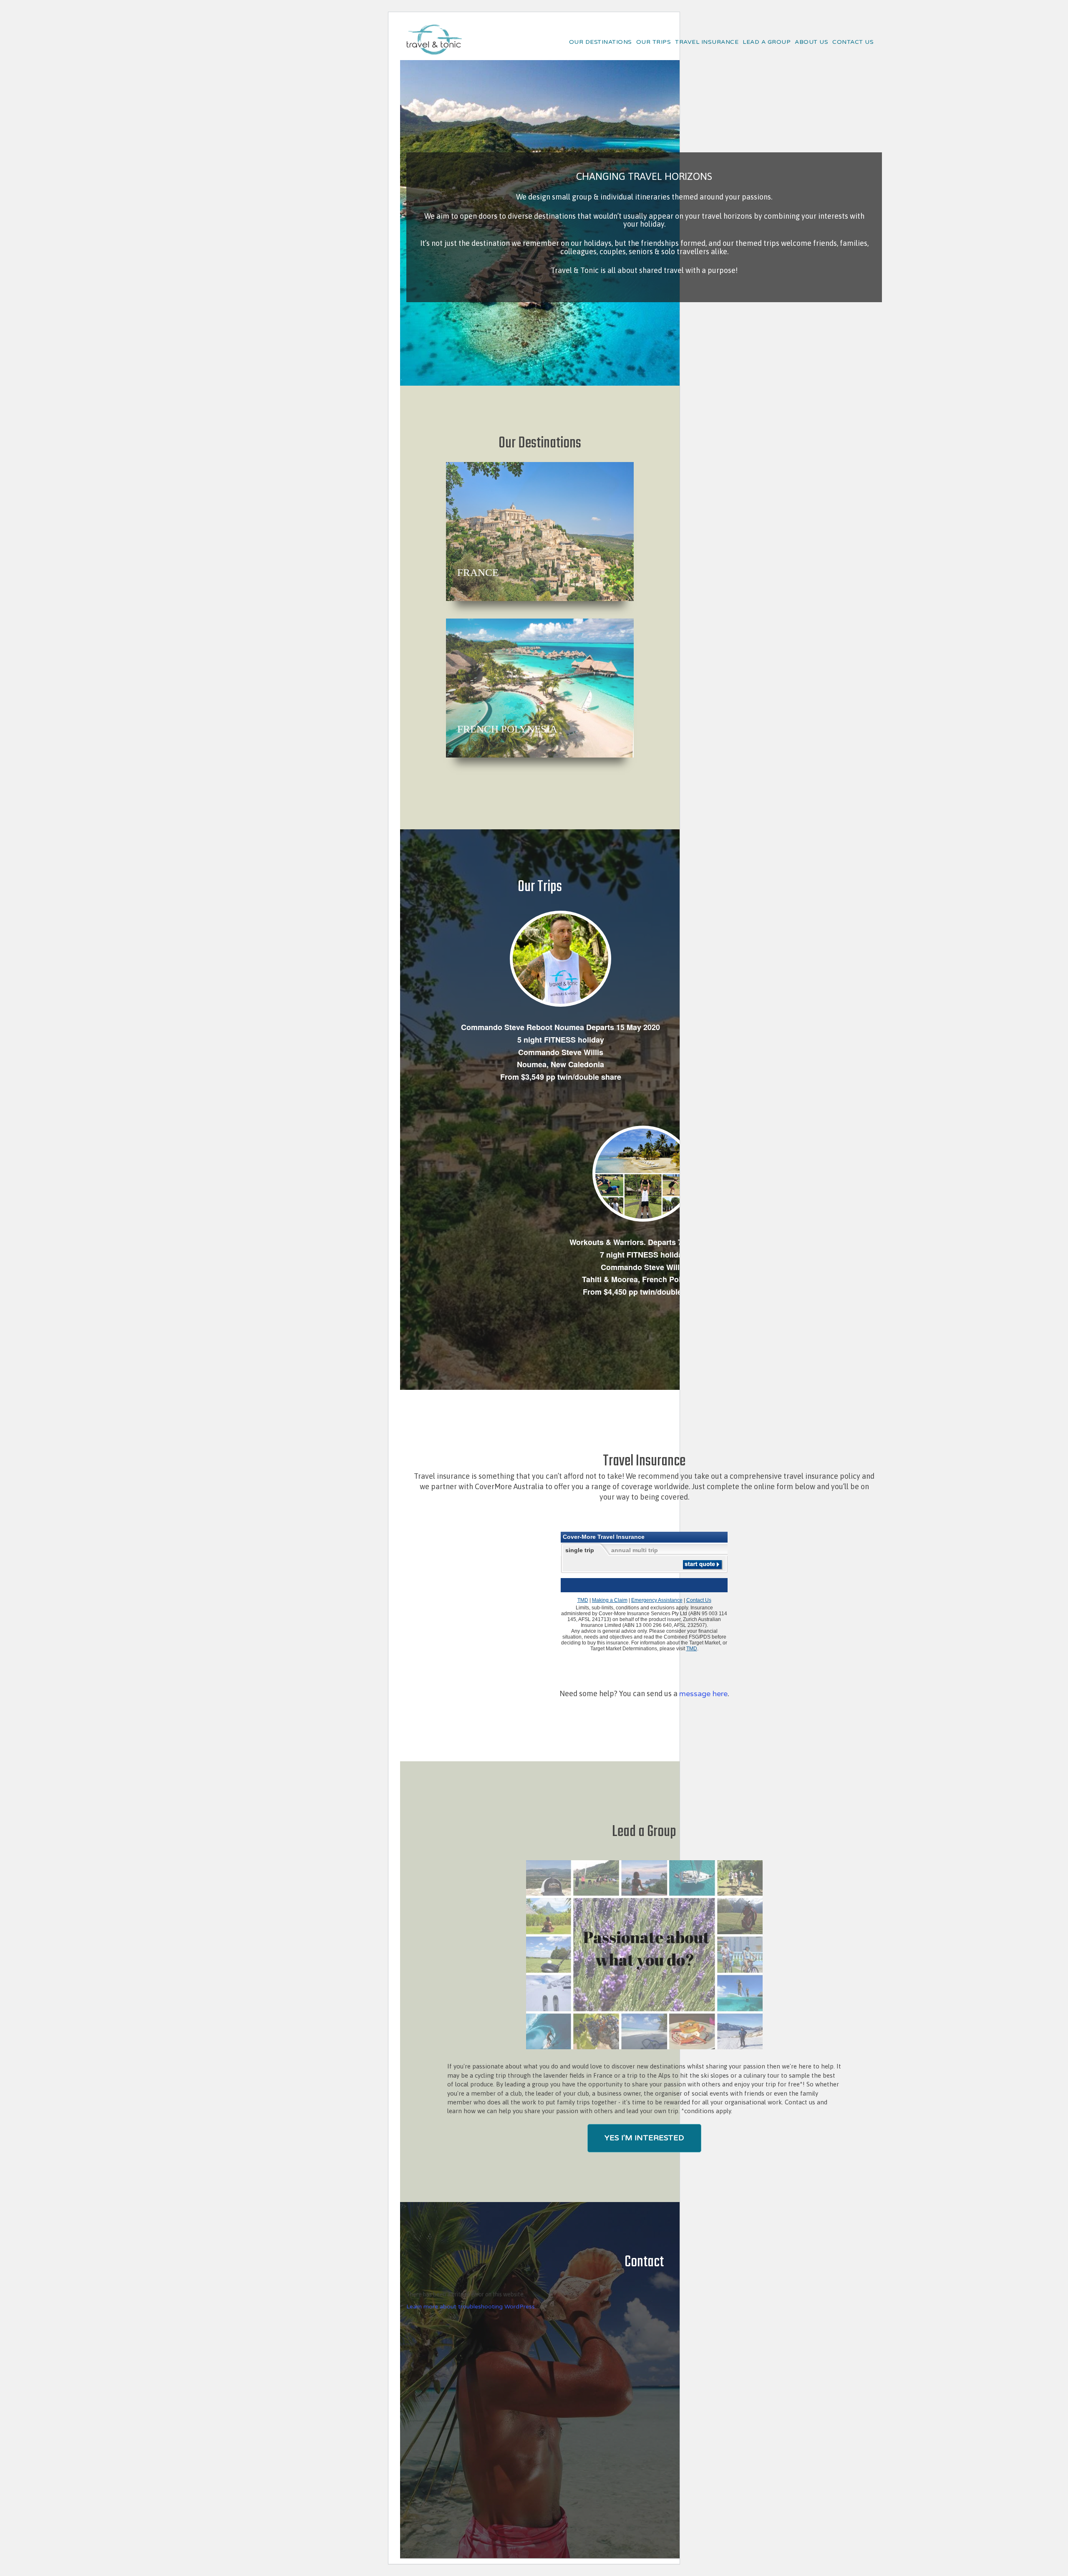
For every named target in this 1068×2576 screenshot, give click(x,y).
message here (703, 1694)
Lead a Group (767, 42)
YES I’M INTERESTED (644, 2138)
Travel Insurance (707, 42)
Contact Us (853, 42)
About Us (811, 42)
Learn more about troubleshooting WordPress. (471, 2307)
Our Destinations (601, 42)
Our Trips (654, 42)
